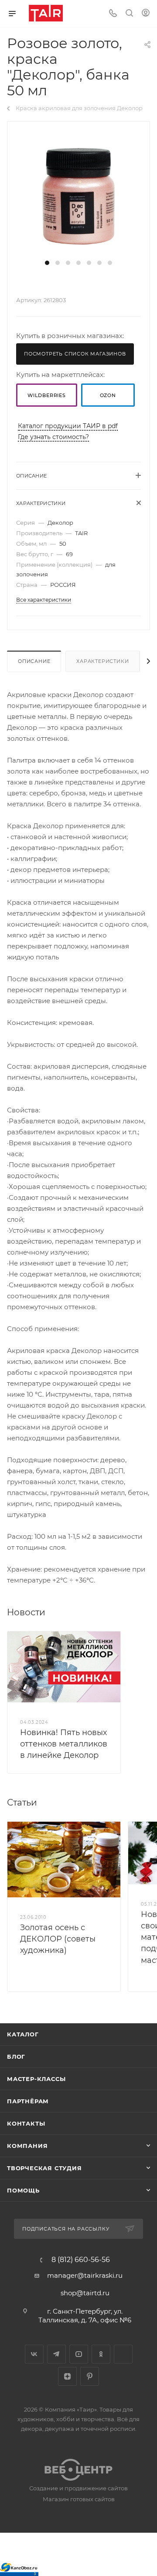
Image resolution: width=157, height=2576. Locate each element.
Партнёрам (28, 2101)
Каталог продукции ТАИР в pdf (68, 426)
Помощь (23, 2190)
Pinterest (90, 2376)
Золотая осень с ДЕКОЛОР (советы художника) (58, 1939)
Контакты (26, 2123)
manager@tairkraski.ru (85, 2275)
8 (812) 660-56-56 (81, 2260)
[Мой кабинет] (146, 14)
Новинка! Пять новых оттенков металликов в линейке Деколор (64, 1744)
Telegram (56, 2354)
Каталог (23, 2034)
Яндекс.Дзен (67, 2376)
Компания (27, 2146)
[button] (47, 263)
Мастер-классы (36, 2079)
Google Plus (123, 2354)
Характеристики (102, 661)
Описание (34, 661)
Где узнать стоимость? (53, 437)
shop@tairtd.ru (85, 2293)
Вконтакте (34, 2354)
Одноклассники (101, 2354)
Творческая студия (44, 2168)
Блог (16, 2057)
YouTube (79, 2354)
